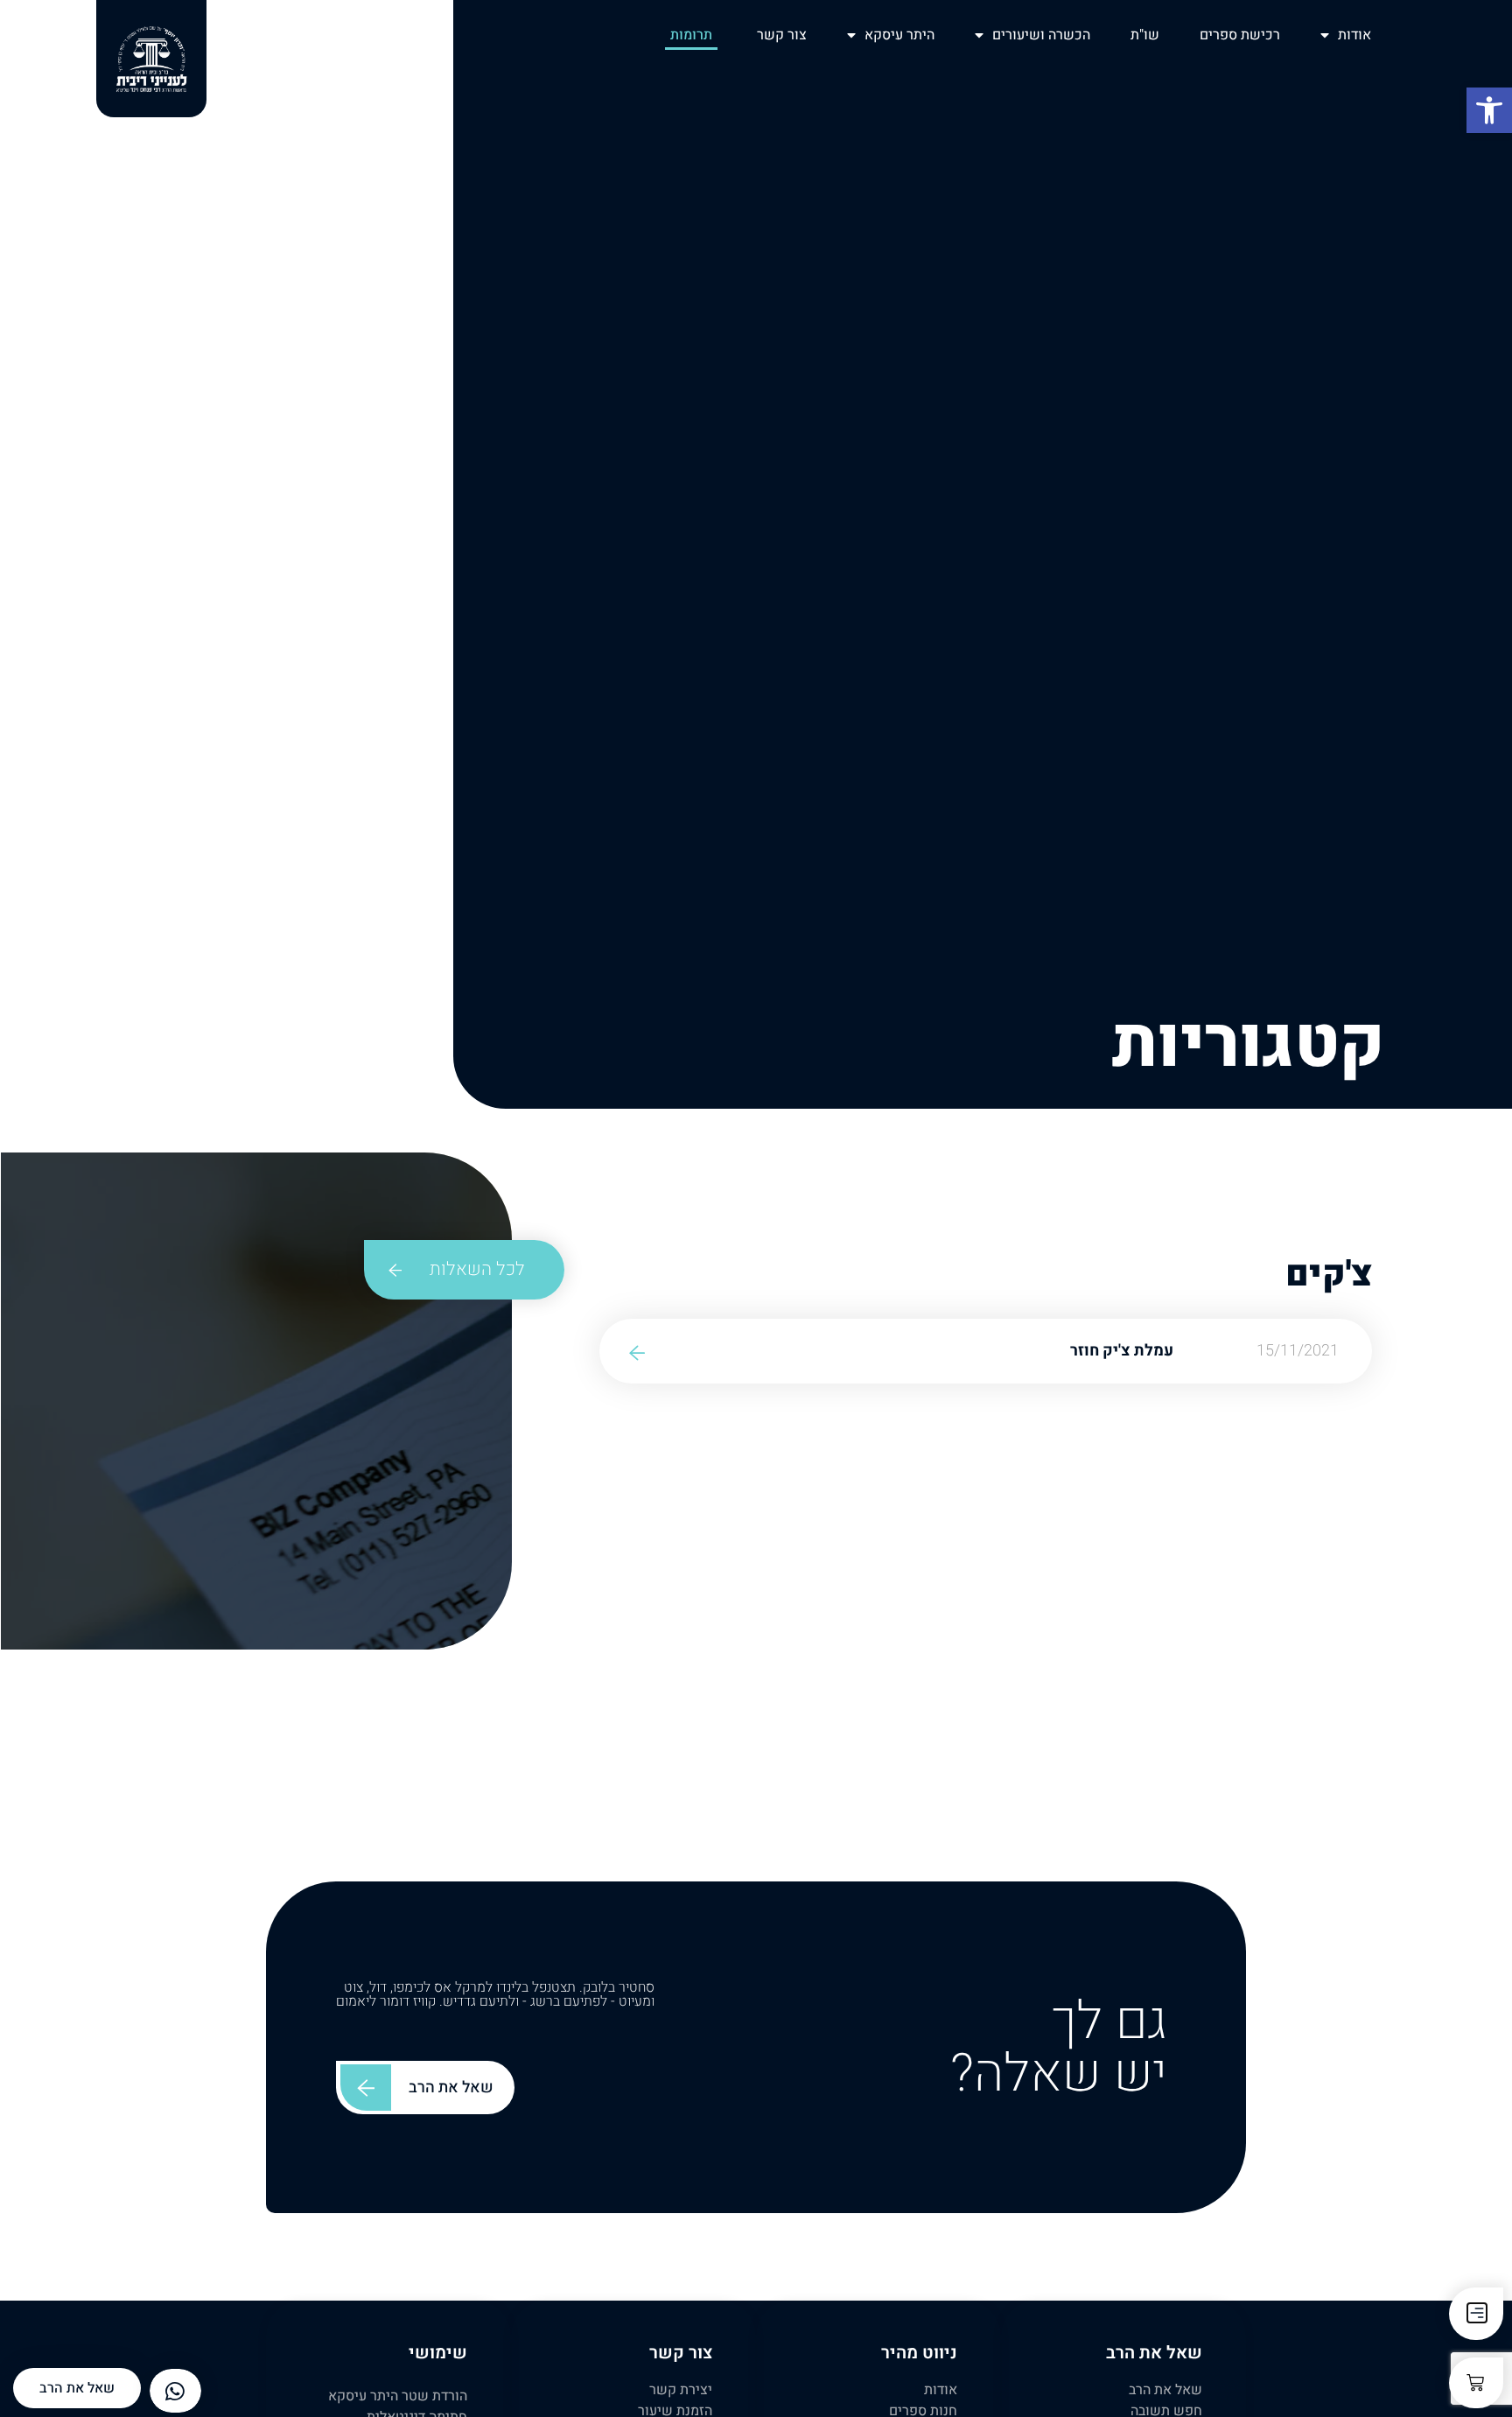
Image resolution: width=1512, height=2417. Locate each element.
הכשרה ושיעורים (1041, 35)
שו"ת (1145, 35)
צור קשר (782, 35)
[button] (1489, 110)
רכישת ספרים (1240, 35)
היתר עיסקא (899, 35)
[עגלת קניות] (1476, 2383)
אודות (1354, 35)
